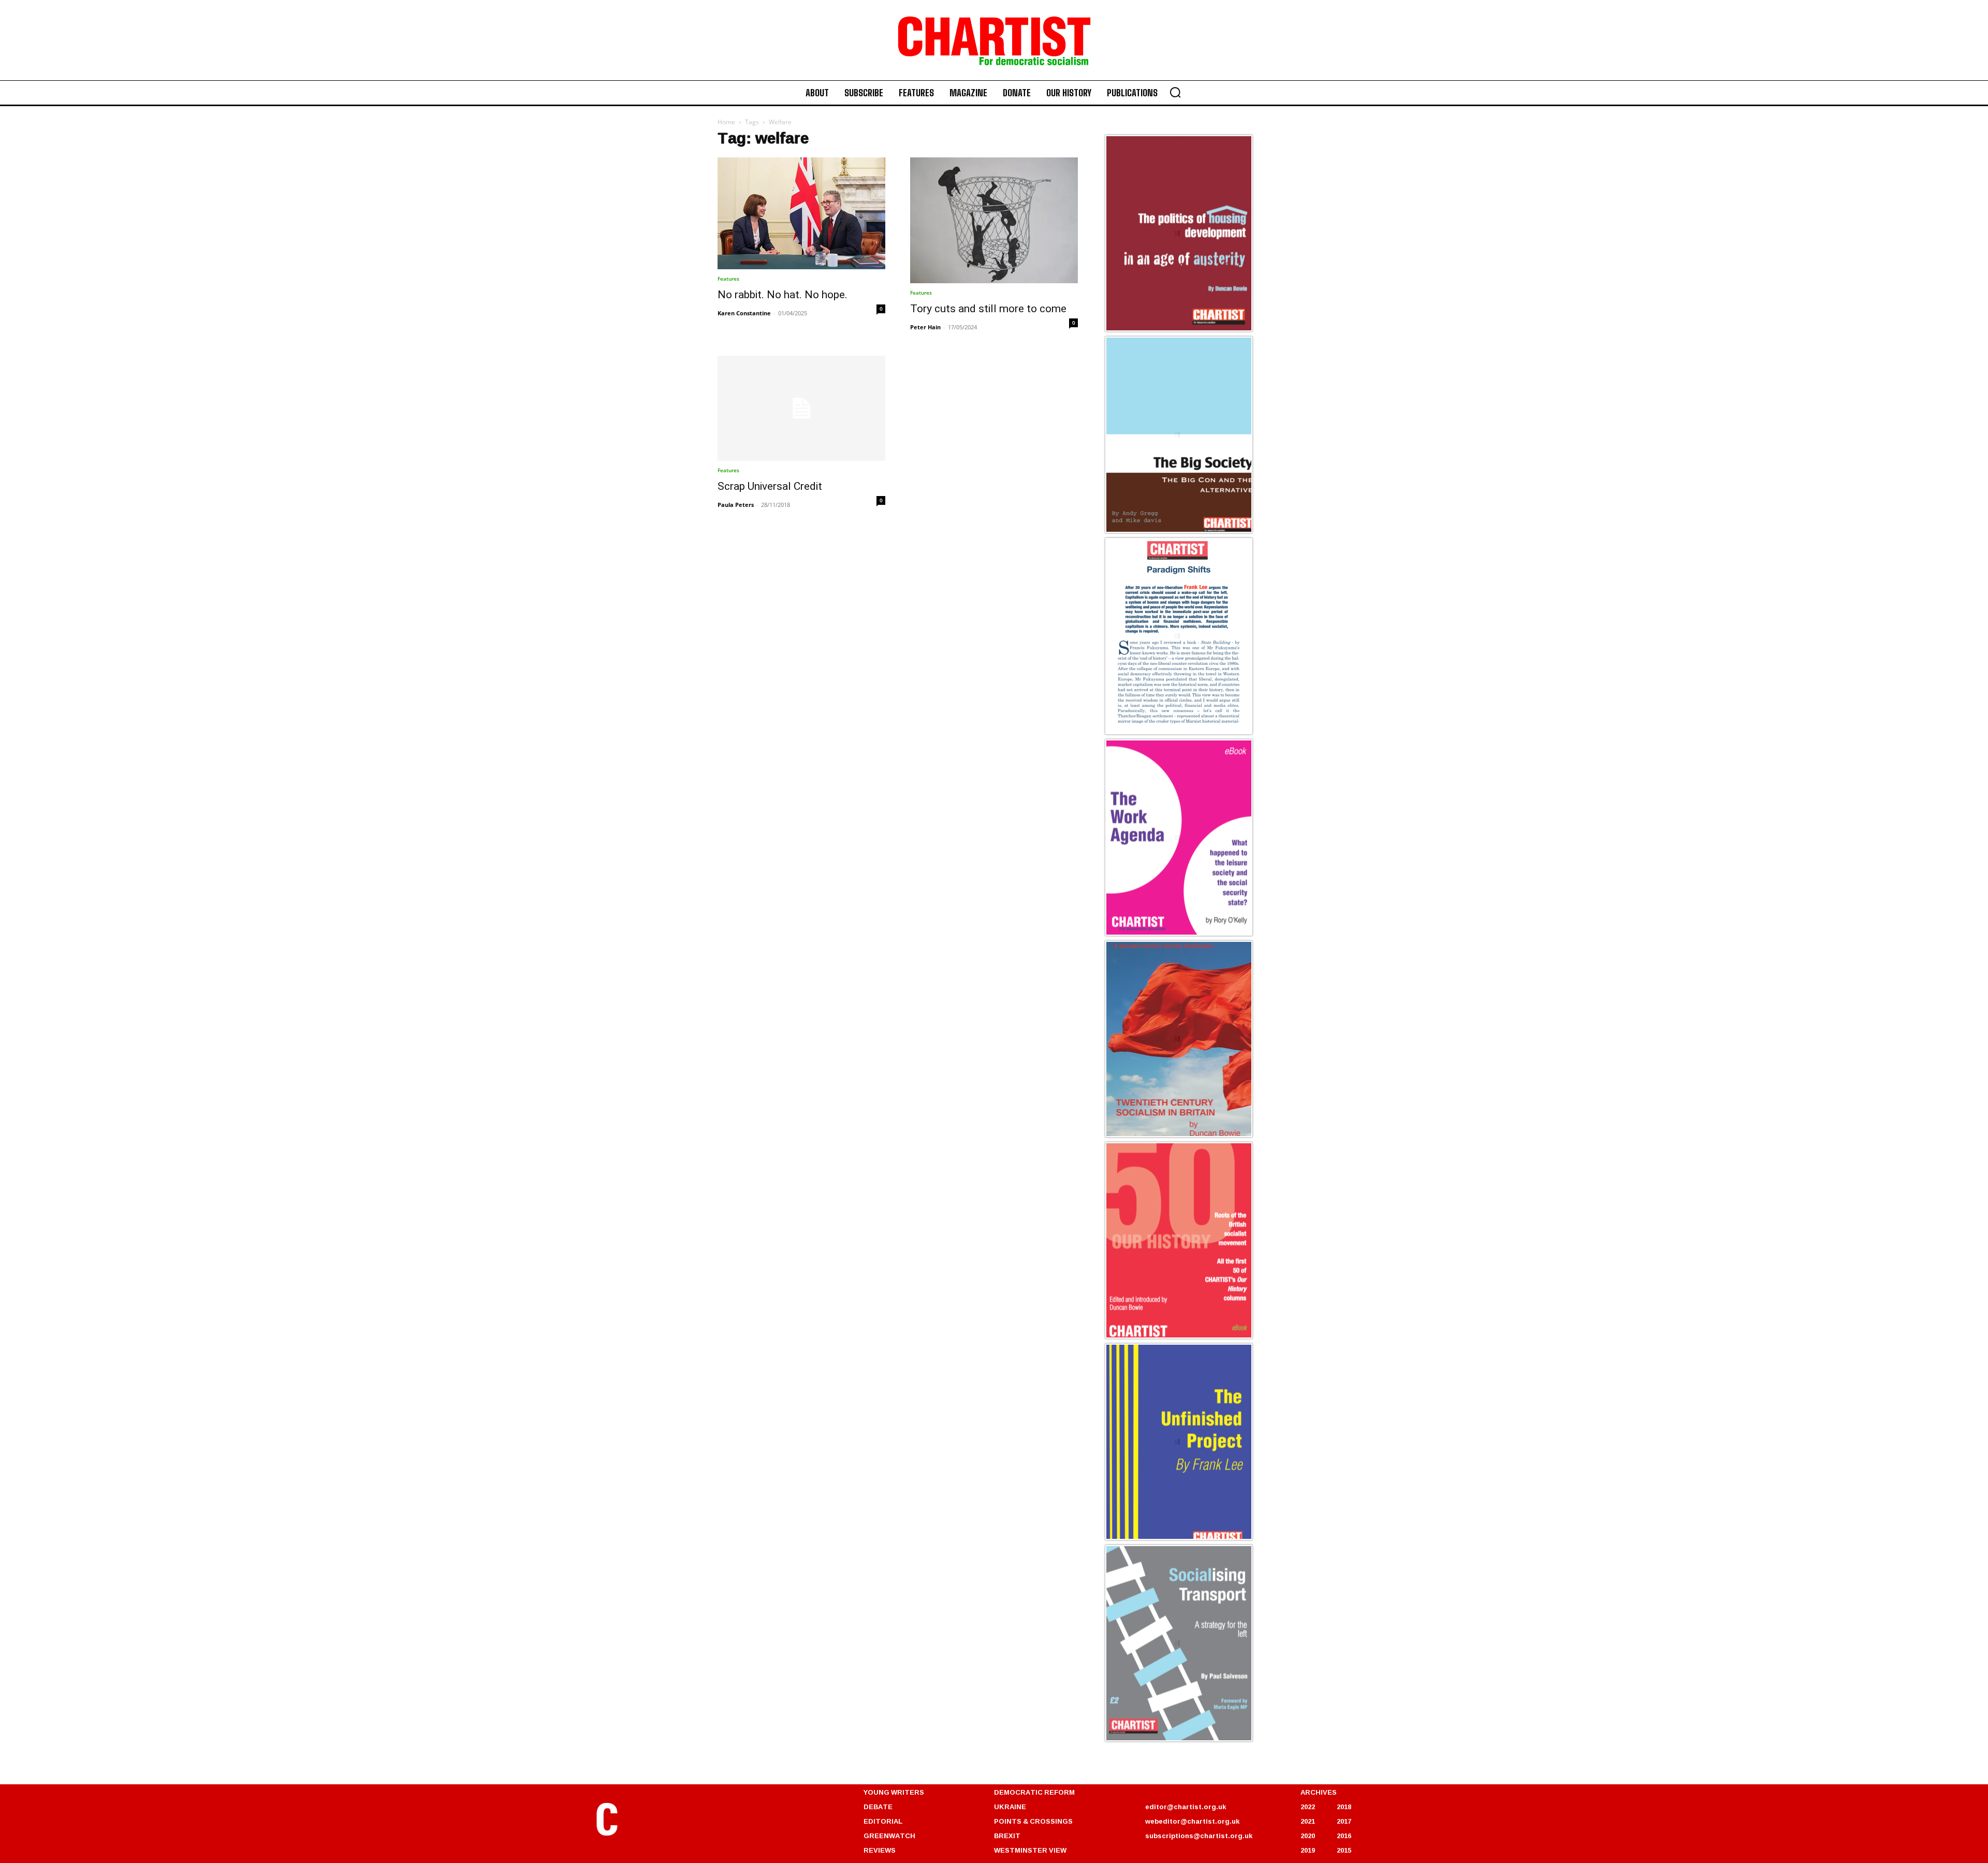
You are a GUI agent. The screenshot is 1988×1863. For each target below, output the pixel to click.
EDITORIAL (883, 1821)
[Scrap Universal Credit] (801, 408)
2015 (1344, 1850)
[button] (1175, 92)
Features (728, 279)
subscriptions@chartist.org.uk (1199, 1836)
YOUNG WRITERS (894, 1792)
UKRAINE (1010, 1807)
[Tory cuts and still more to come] (994, 220)
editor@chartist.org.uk (1186, 1807)
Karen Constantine (744, 313)
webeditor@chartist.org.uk (1192, 1821)
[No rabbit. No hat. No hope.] (801, 213)
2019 (1308, 1850)
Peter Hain (925, 327)
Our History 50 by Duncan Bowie (1168, 1337)
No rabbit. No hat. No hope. (784, 295)
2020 (1308, 1836)
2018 (1344, 1807)
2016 (1344, 1836)
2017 (1344, 1821)
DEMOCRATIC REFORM (1034, 1792)
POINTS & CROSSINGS (1033, 1821)
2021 (1308, 1821)
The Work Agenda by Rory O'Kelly (1170, 934)
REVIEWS (880, 1850)
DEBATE (878, 1807)
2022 (1308, 1807)
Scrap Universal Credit (770, 486)
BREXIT (1007, 1836)
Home (726, 122)
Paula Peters (736, 505)
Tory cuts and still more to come (988, 309)
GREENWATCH (889, 1836)
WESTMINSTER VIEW (1030, 1850)
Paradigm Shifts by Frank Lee (1163, 733)
